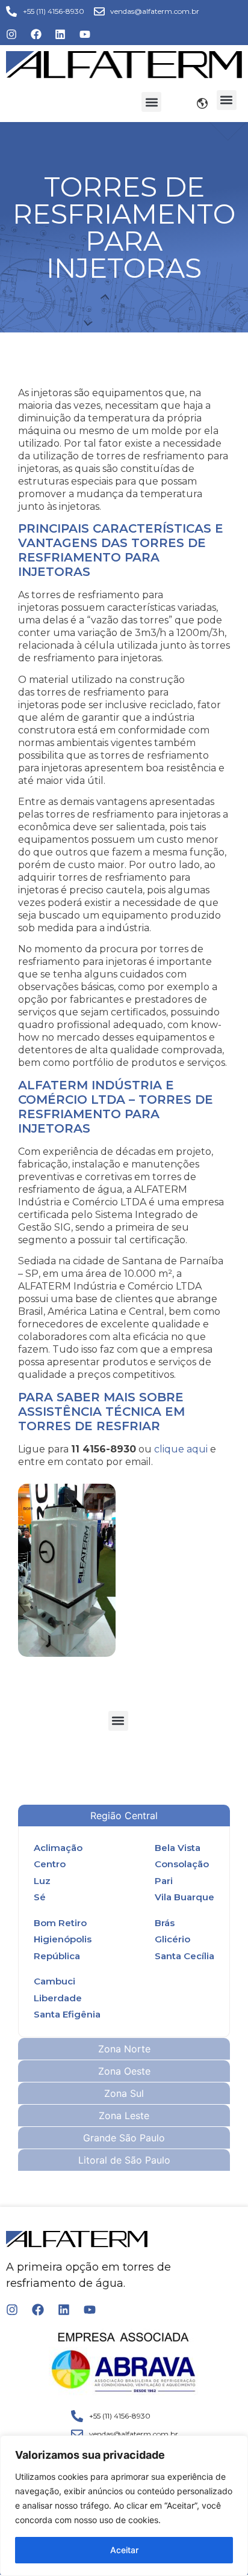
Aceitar (124, 2550)
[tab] (124, 1816)
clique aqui (181, 1449)
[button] (151, 102)
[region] (124, 2506)
